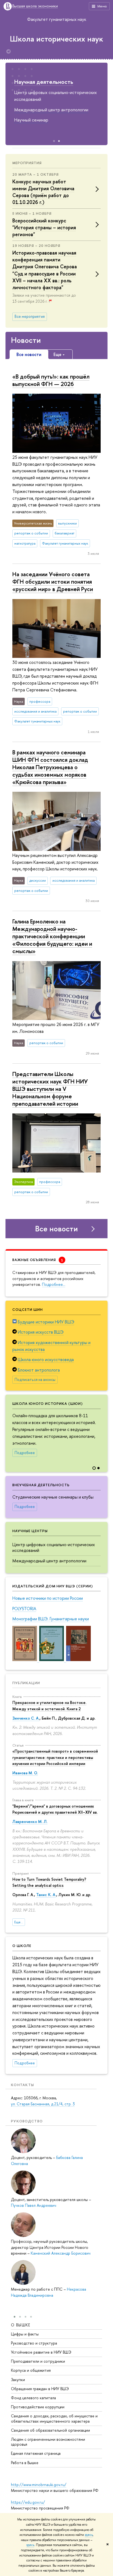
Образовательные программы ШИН (53, 85)
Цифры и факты (25, 2334)
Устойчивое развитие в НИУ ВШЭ (41, 2352)
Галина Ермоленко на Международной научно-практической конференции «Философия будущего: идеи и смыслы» (52, 936)
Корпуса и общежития (31, 2370)
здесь (89, 2535)
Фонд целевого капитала (33, 2398)
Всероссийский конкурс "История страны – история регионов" (44, 227)
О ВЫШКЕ (21, 2325)
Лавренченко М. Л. (30, 1821)
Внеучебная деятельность (41, 1485)
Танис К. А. (46, 1895)
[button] (103, 1429)
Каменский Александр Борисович (61, 2253)
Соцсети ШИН (28, 1309)
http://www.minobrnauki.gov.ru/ (39, 2485)
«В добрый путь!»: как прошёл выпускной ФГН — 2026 (51, 380)
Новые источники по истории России (48, 1598)
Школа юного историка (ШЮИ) (48, 1403)
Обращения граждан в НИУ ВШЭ (40, 2389)
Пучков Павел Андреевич (34, 2205)
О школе (22, 1946)
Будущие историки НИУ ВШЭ (46, 1322)
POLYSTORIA (24, 1609)
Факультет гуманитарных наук (57, 19)
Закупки (18, 2380)
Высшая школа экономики (35, 6)
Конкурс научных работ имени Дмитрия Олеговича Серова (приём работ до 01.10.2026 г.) (43, 192)
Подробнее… (54, 1284)
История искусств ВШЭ (41, 1332)
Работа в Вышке (25, 2463)
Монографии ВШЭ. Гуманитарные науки (51, 1619)
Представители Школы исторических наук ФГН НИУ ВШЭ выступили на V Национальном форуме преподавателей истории (50, 1089)
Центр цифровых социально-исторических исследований (54, 1547)
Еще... (19, 1922)
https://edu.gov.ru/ (28, 2502)
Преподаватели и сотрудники (38, 2361)
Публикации (26, 1683)
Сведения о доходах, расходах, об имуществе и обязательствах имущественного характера (54, 2418)
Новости (26, 340)
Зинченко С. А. (26, 1718)
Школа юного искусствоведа (46, 1359)
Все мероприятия (30, 316)
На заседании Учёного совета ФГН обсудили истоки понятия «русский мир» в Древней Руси (53, 581)
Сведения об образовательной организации (50, 2430)
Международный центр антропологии (49, 1561)
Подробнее (25, 1453)
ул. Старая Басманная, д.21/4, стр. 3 (43, 2104)
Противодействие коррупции (38, 2407)
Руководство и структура (34, 2343)
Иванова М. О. (25, 1773)
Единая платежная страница (36, 2453)
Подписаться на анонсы (35, 1380)
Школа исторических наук (56, 39)
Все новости (56, 1229)
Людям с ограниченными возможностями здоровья (48, 2442)
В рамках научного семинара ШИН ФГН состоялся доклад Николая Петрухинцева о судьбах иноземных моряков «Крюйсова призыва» (50, 767)
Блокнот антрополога (39, 1370)
